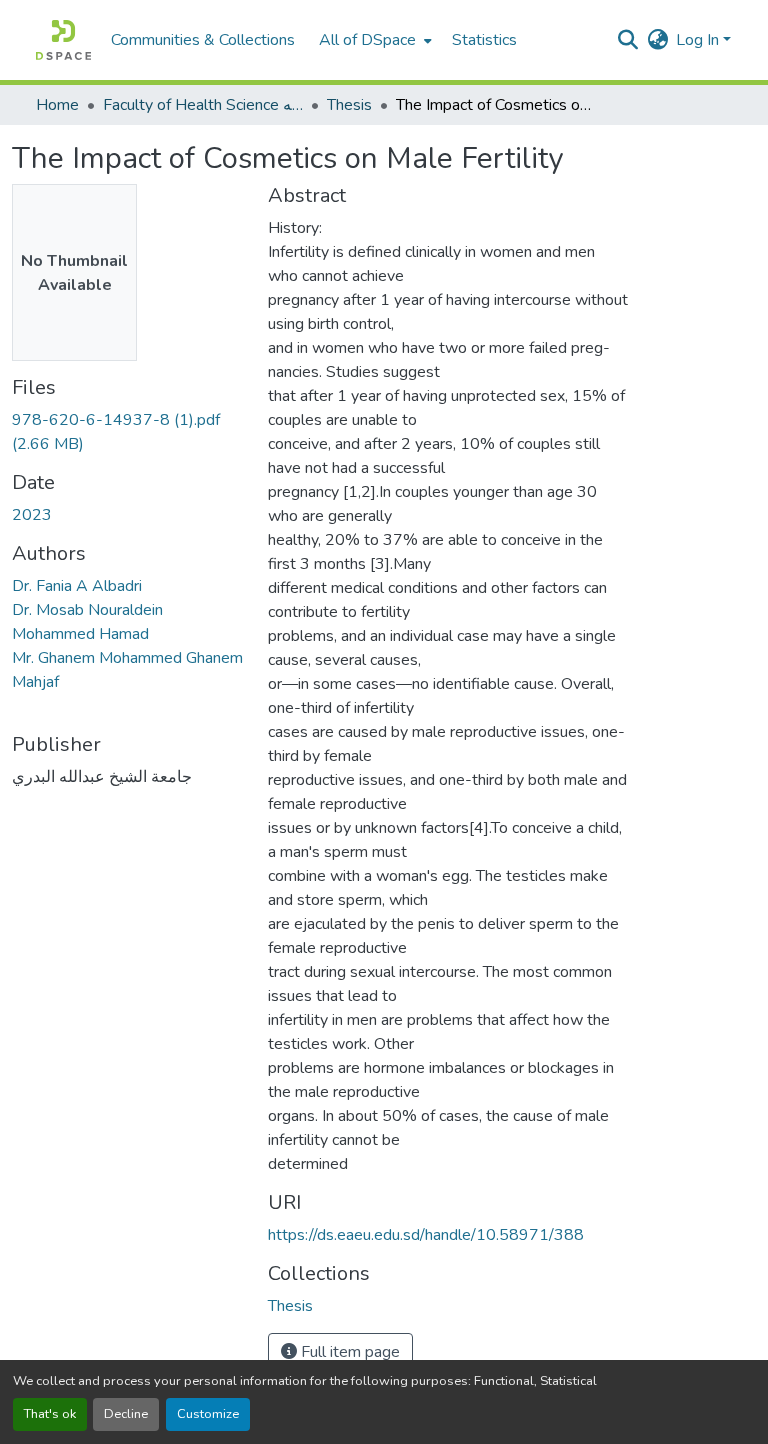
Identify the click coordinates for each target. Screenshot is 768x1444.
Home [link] (57, 105)
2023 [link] (32, 515)
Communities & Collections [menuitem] (203, 40)
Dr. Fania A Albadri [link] (77, 586)
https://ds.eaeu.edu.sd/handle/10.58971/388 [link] (426, 1235)
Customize (208, 1414)
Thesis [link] (349, 105)
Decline (126, 1414)
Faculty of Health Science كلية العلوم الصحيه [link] (203, 105)
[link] (128, 432)
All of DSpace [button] (367, 40)
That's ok (50, 1414)
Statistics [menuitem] (484, 40)
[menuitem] (373, 40)
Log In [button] (699, 40)
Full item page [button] (348, 1352)
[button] (63, 40)
